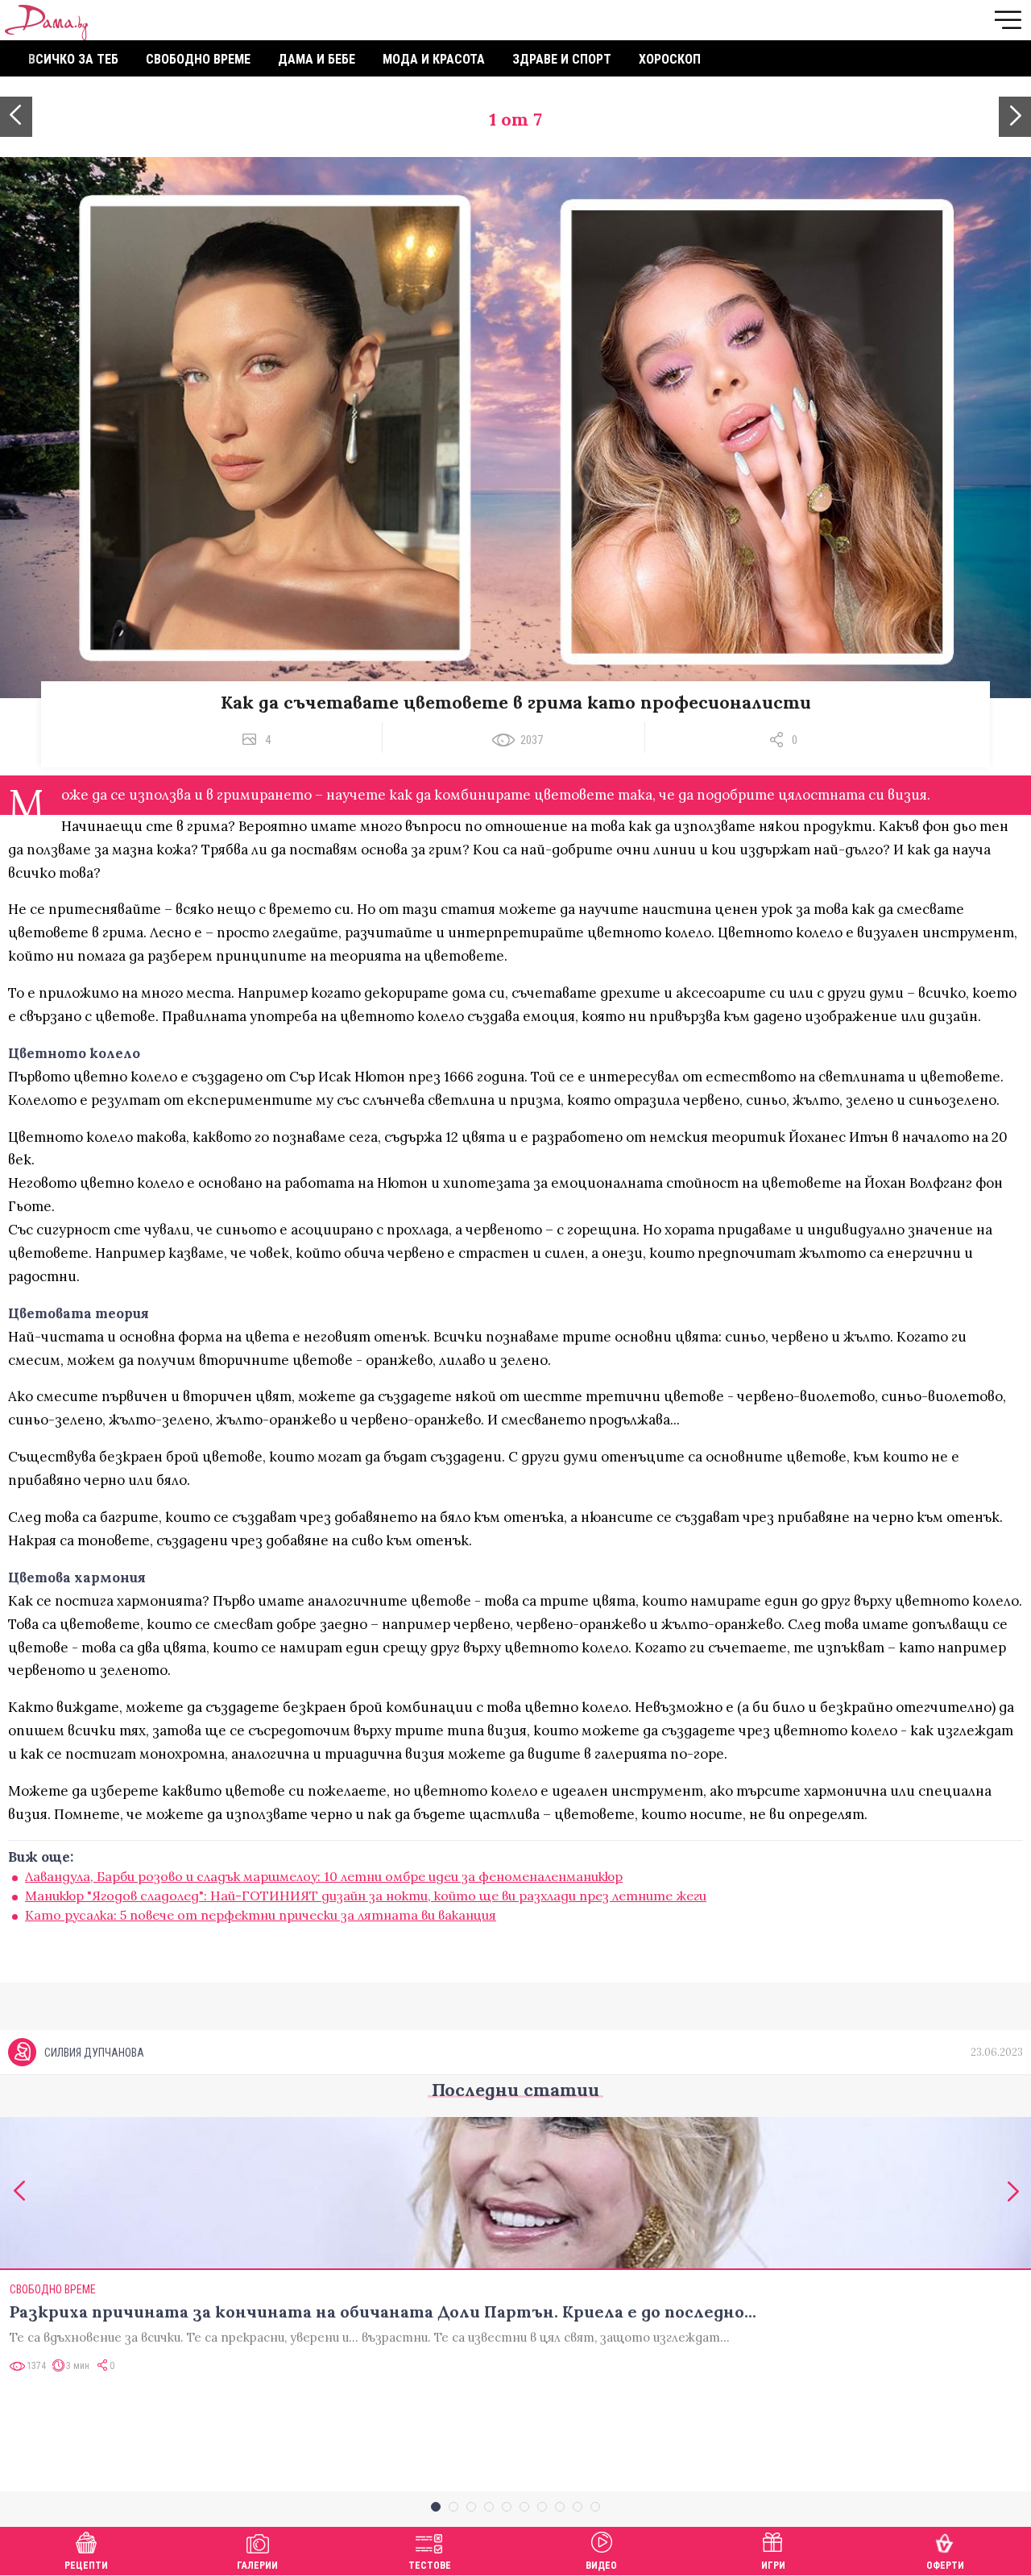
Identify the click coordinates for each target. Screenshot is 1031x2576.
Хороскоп (670, 59)
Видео (601, 2566)
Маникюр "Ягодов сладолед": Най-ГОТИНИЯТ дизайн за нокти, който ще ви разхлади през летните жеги (366, 1896)
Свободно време (198, 59)
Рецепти (86, 2566)
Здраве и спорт (562, 59)
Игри (773, 2566)
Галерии (257, 2566)
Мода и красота (434, 59)
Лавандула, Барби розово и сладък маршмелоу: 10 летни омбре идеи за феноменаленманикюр (324, 1876)
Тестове (430, 2566)
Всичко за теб (73, 59)
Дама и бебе (317, 59)
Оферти (945, 2566)
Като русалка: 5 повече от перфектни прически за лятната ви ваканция (261, 1915)
